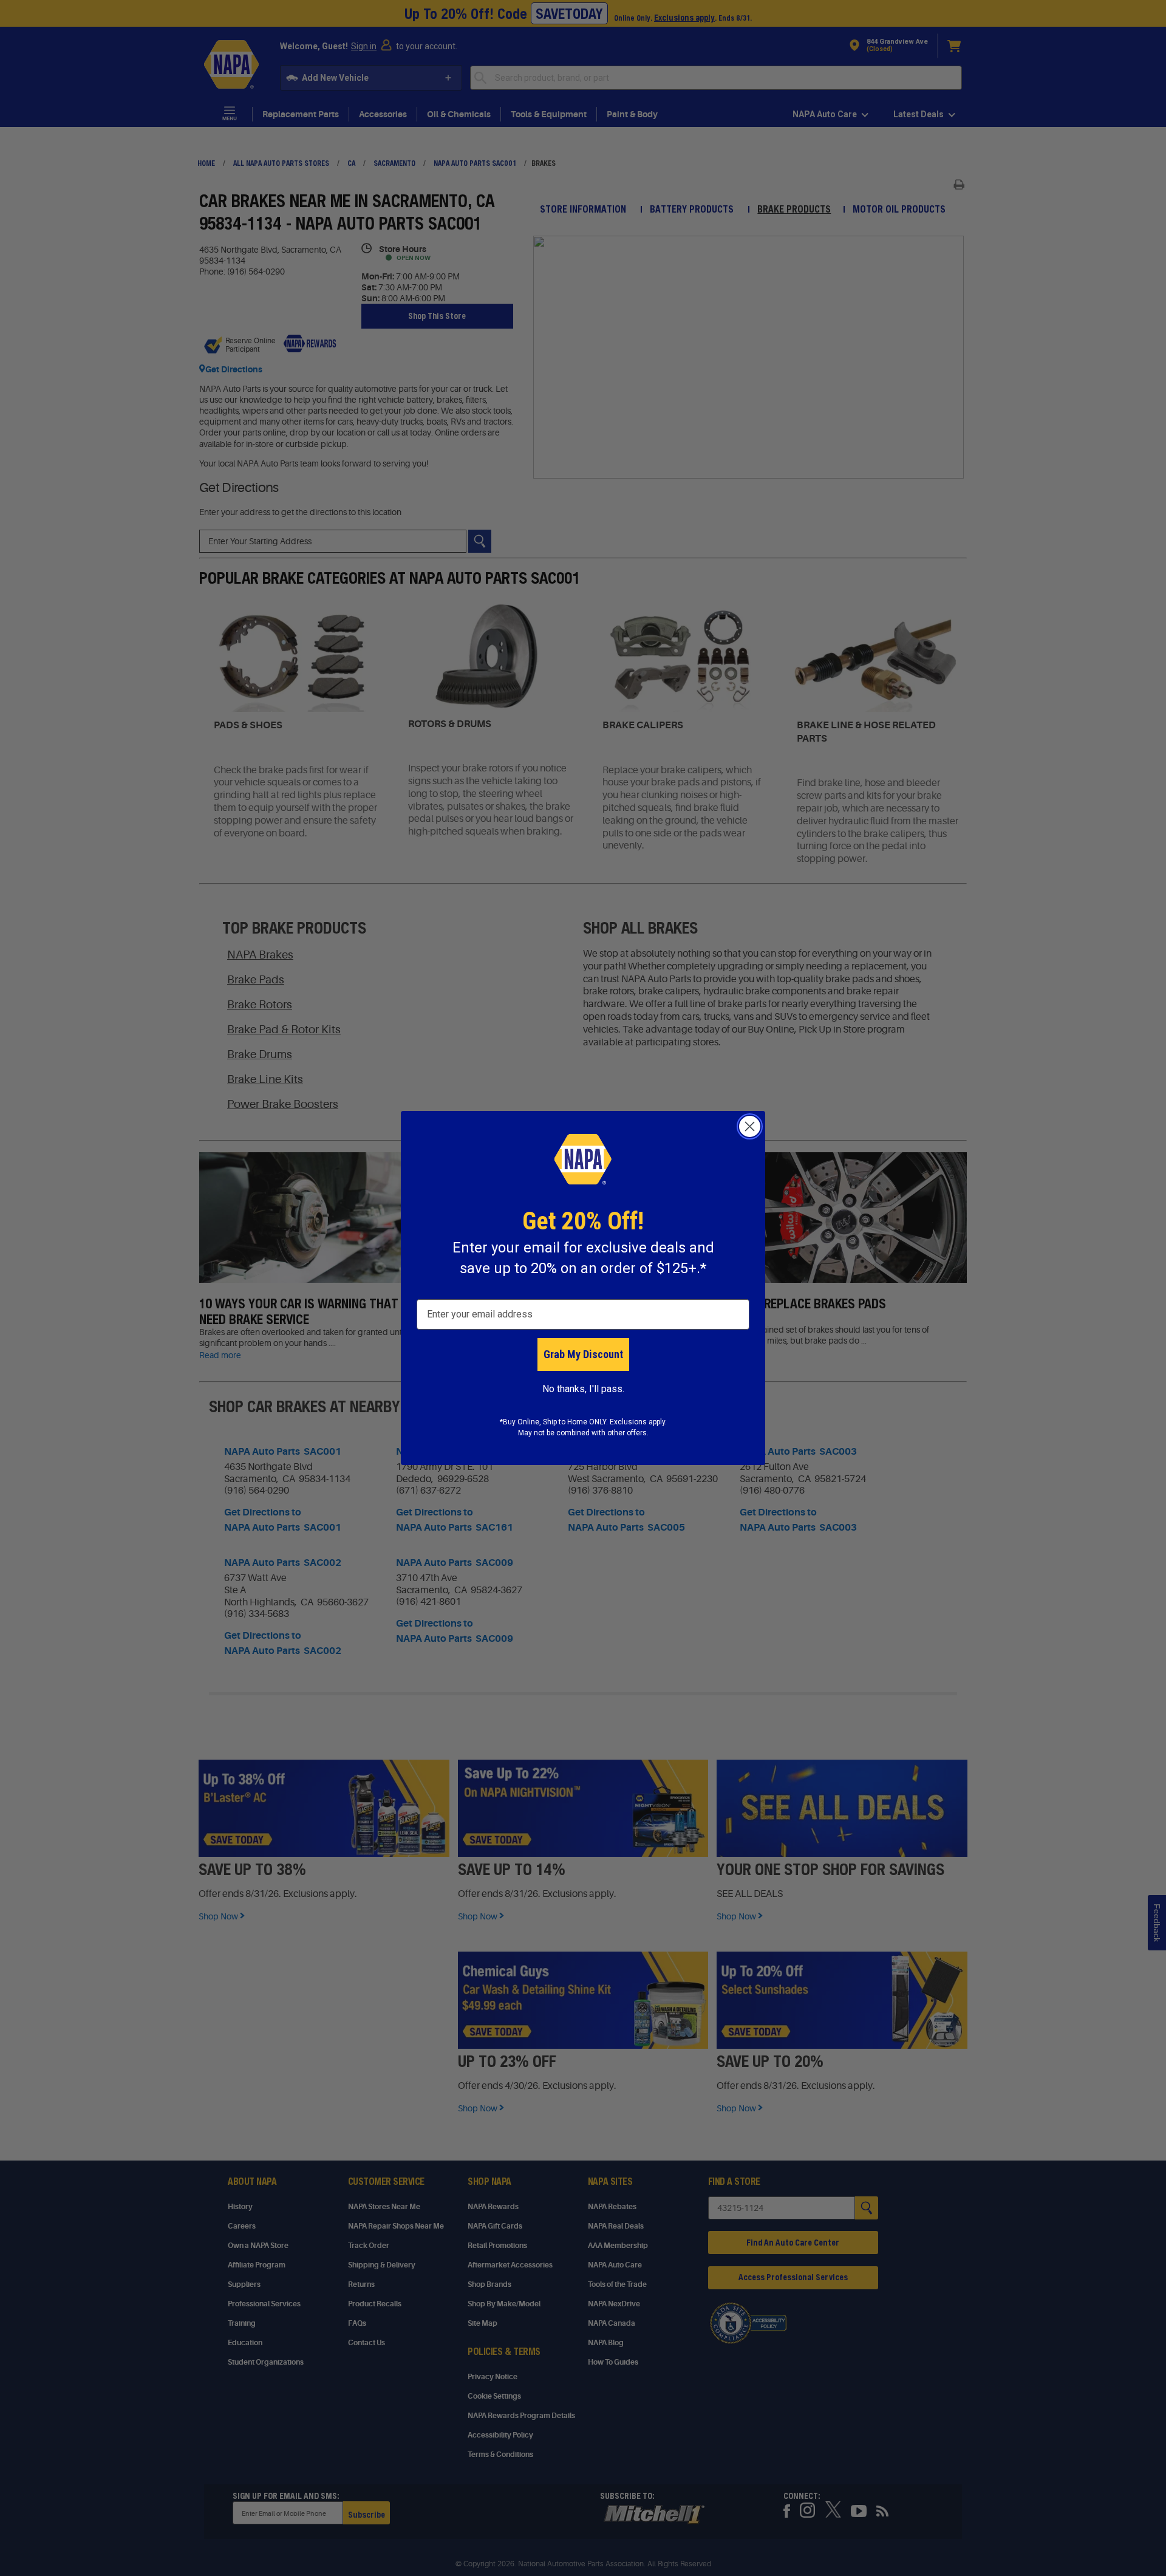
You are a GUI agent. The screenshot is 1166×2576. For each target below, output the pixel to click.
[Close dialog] (750, 1126)
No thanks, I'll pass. (583, 1389)
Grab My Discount (583, 1354)
